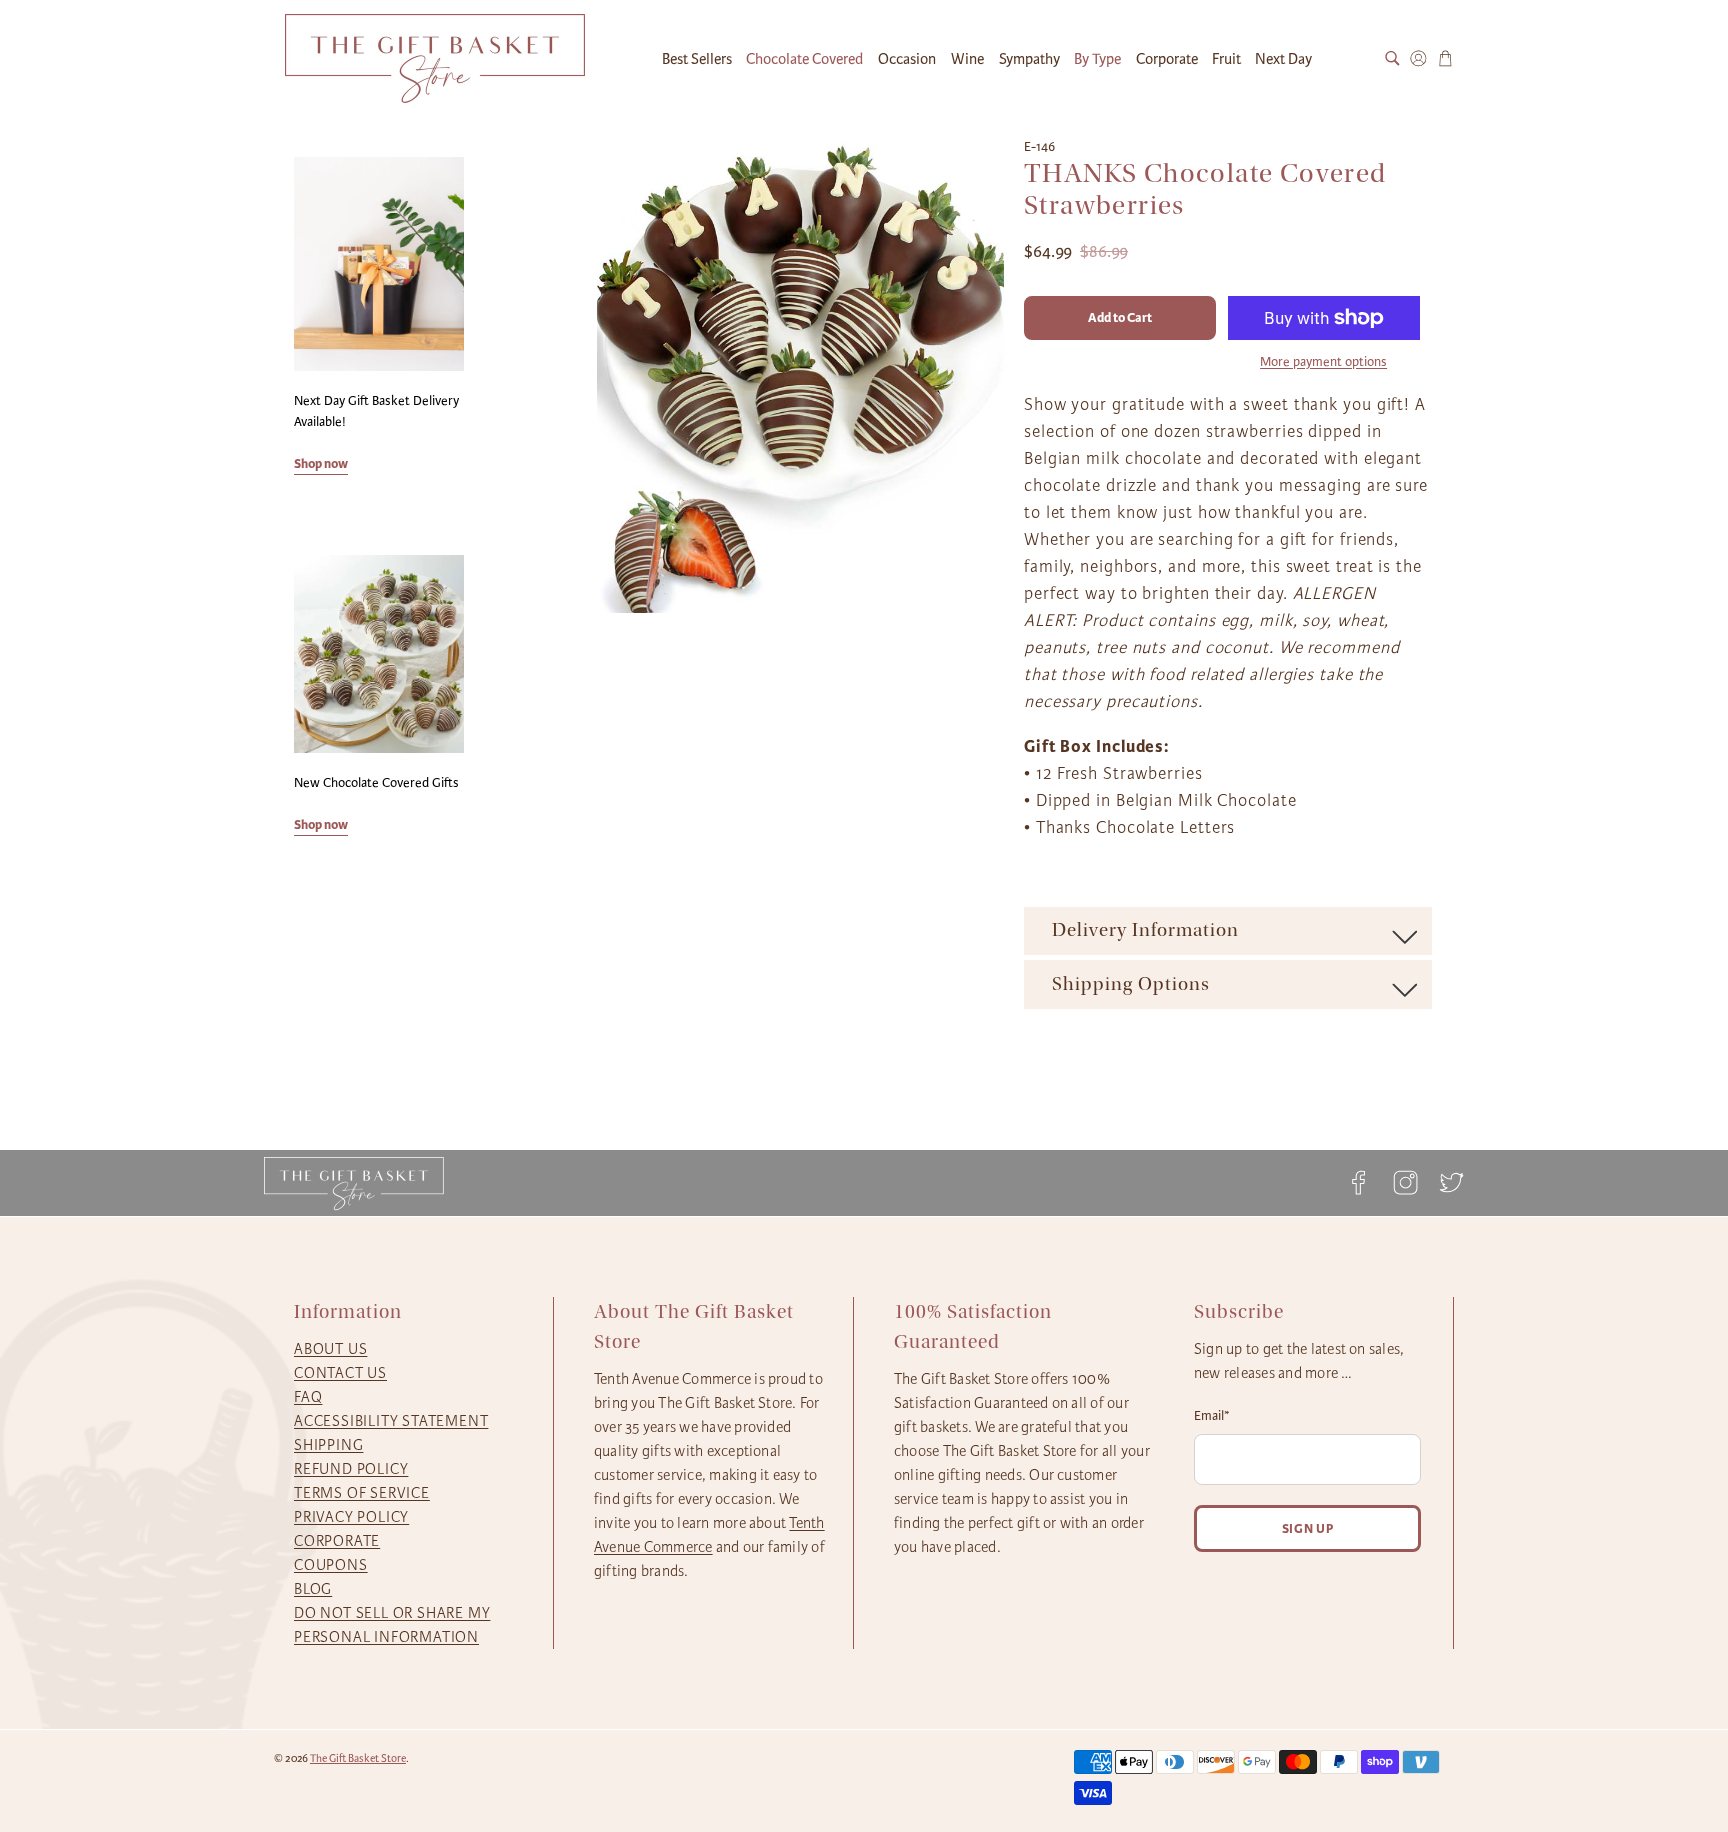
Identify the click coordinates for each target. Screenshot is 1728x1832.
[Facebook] (1359, 1182)
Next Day (1283, 59)
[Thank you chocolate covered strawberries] (801, 375)
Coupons (331, 1565)
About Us (330, 1349)
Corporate (1167, 59)
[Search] (1392, 58)
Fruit (1226, 59)
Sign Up (1308, 1528)
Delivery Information (1145, 930)
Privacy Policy (351, 1517)
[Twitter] (1446, 1182)
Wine (967, 59)
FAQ (308, 1397)
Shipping (328, 1445)
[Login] (1418, 58)
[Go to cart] (1445, 58)
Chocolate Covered (804, 59)
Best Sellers (697, 59)
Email (1212, 1416)
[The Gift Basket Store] (435, 58)
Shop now (321, 463)
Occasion (907, 59)
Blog (313, 1589)
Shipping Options (1131, 984)
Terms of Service (362, 1493)
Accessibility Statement (391, 1421)
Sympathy (1029, 59)
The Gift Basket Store (358, 1758)
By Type (1097, 59)
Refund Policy (351, 1469)
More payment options (1323, 362)
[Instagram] (1405, 1182)
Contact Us (340, 1373)
